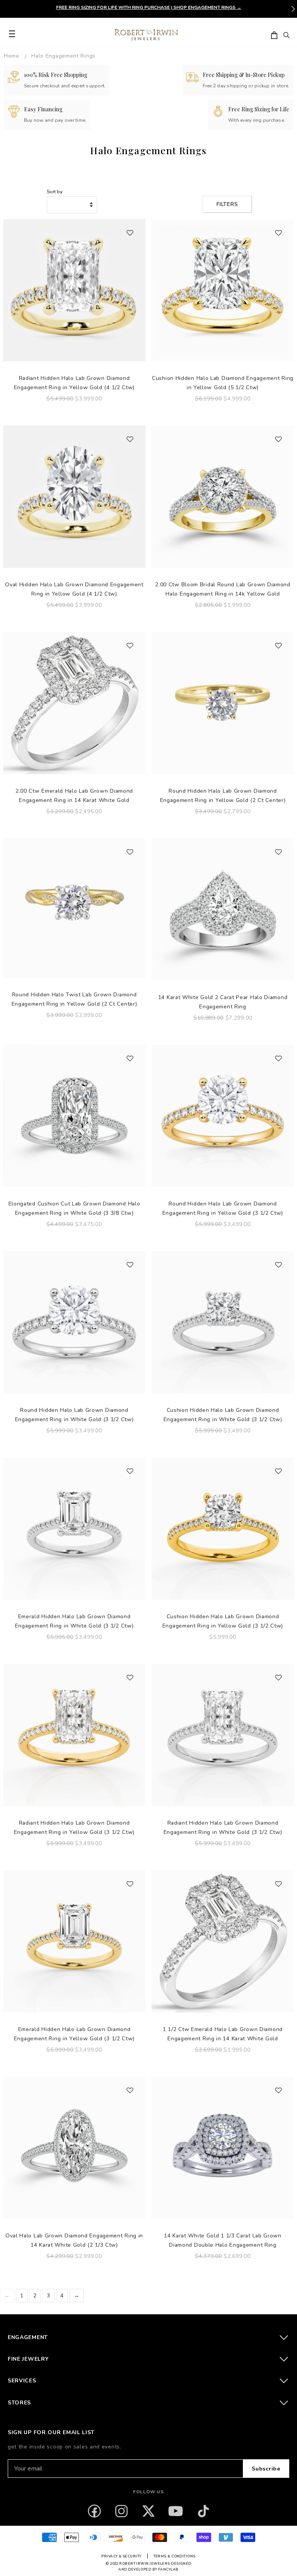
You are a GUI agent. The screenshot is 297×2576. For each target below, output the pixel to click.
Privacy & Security (121, 2556)
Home (12, 56)
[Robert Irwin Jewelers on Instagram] (121, 2511)
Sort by (55, 192)
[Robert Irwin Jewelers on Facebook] (94, 2511)
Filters (227, 204)
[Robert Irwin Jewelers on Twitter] (148, 2511)
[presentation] (293, 9)
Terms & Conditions (175, 2556)
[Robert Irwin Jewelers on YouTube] (176, 2511)
